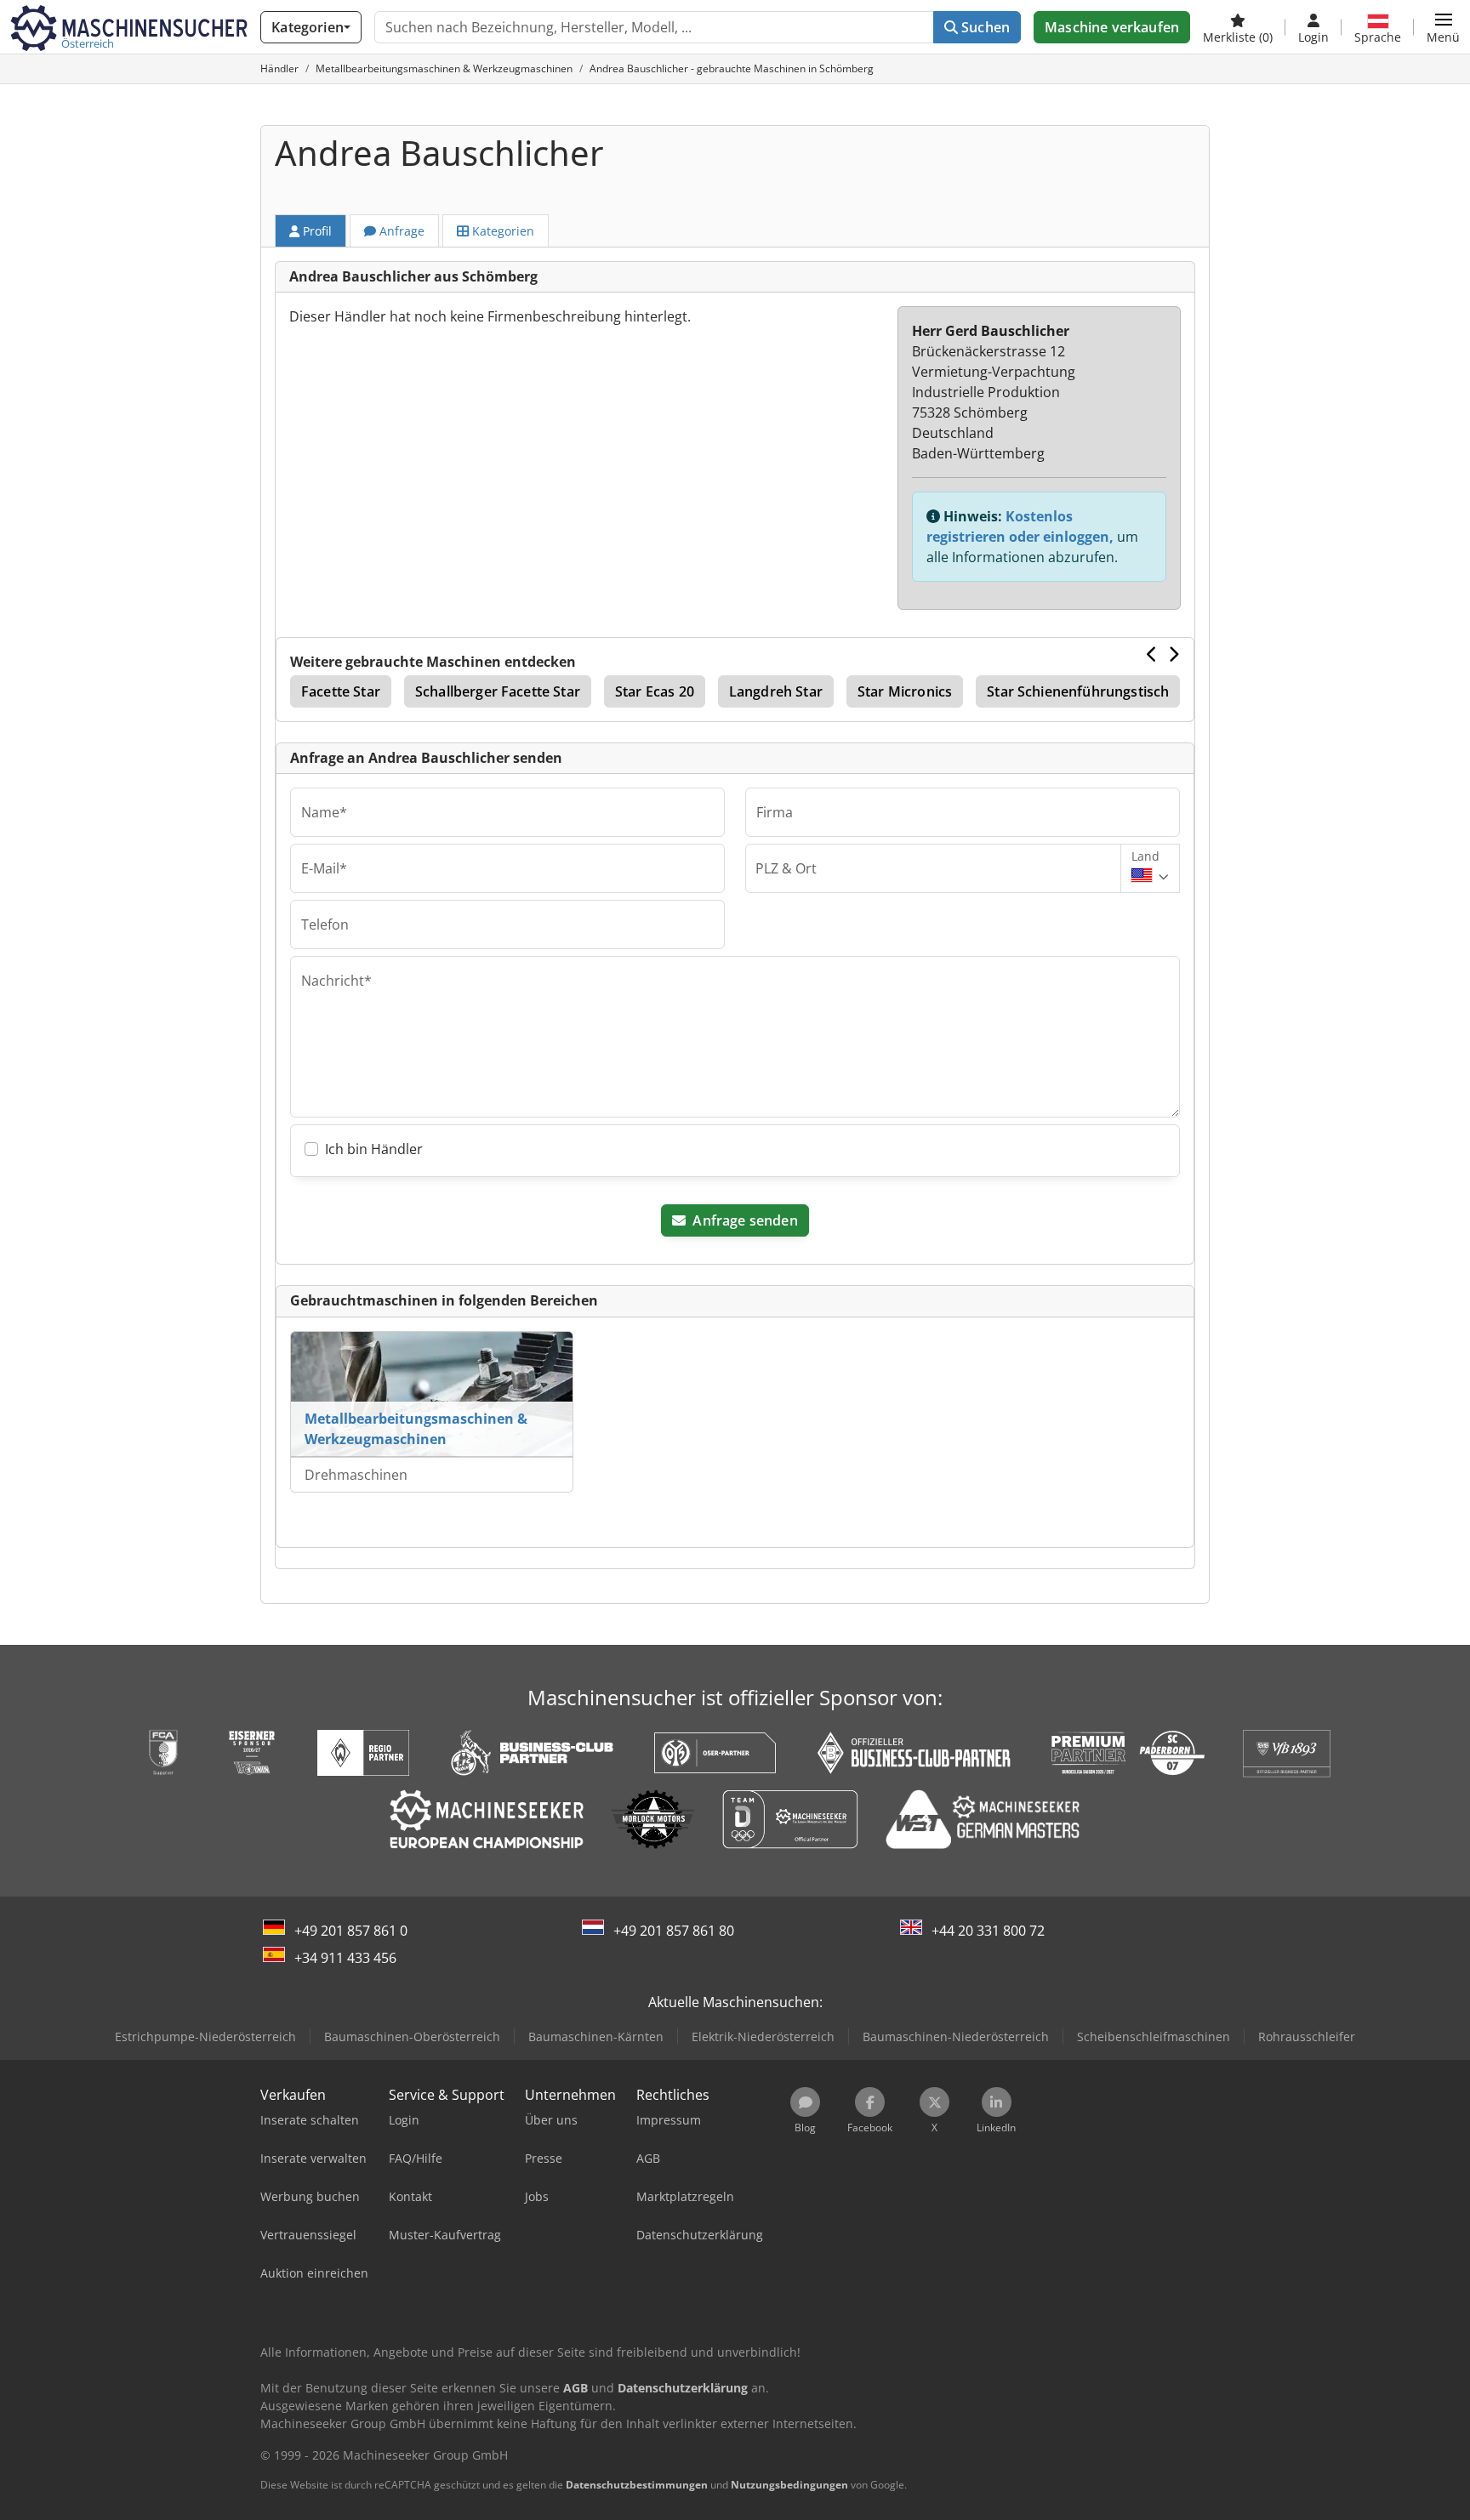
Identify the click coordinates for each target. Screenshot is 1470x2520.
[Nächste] (1174, 654)
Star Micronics (905, 691)
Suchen (984, 27)
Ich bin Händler (374, 1149)
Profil (316, 231)
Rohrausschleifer (1307, 2036)
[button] (1443, 27)
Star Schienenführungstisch (1078, 691)
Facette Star (341, 691)
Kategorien (501, 231)
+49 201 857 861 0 (351, 1931)
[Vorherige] (1152, 654)
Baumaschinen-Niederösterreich (956, 2036)
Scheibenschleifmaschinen (1154, 2036)
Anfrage (400, 231)
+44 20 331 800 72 (988, 1931)
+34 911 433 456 (345, 1958)
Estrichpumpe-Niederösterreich (205, 2036)
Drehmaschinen (356, 1475)
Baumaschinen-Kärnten (596, 2036)
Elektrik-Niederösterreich (763, 2036)
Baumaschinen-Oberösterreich (412, 2036)
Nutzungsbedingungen (789, 2485)
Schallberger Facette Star (498, 691)
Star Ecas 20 (655, 691)
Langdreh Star (776, 691)
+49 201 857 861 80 (674, 1931)
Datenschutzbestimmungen (637, 2485)
